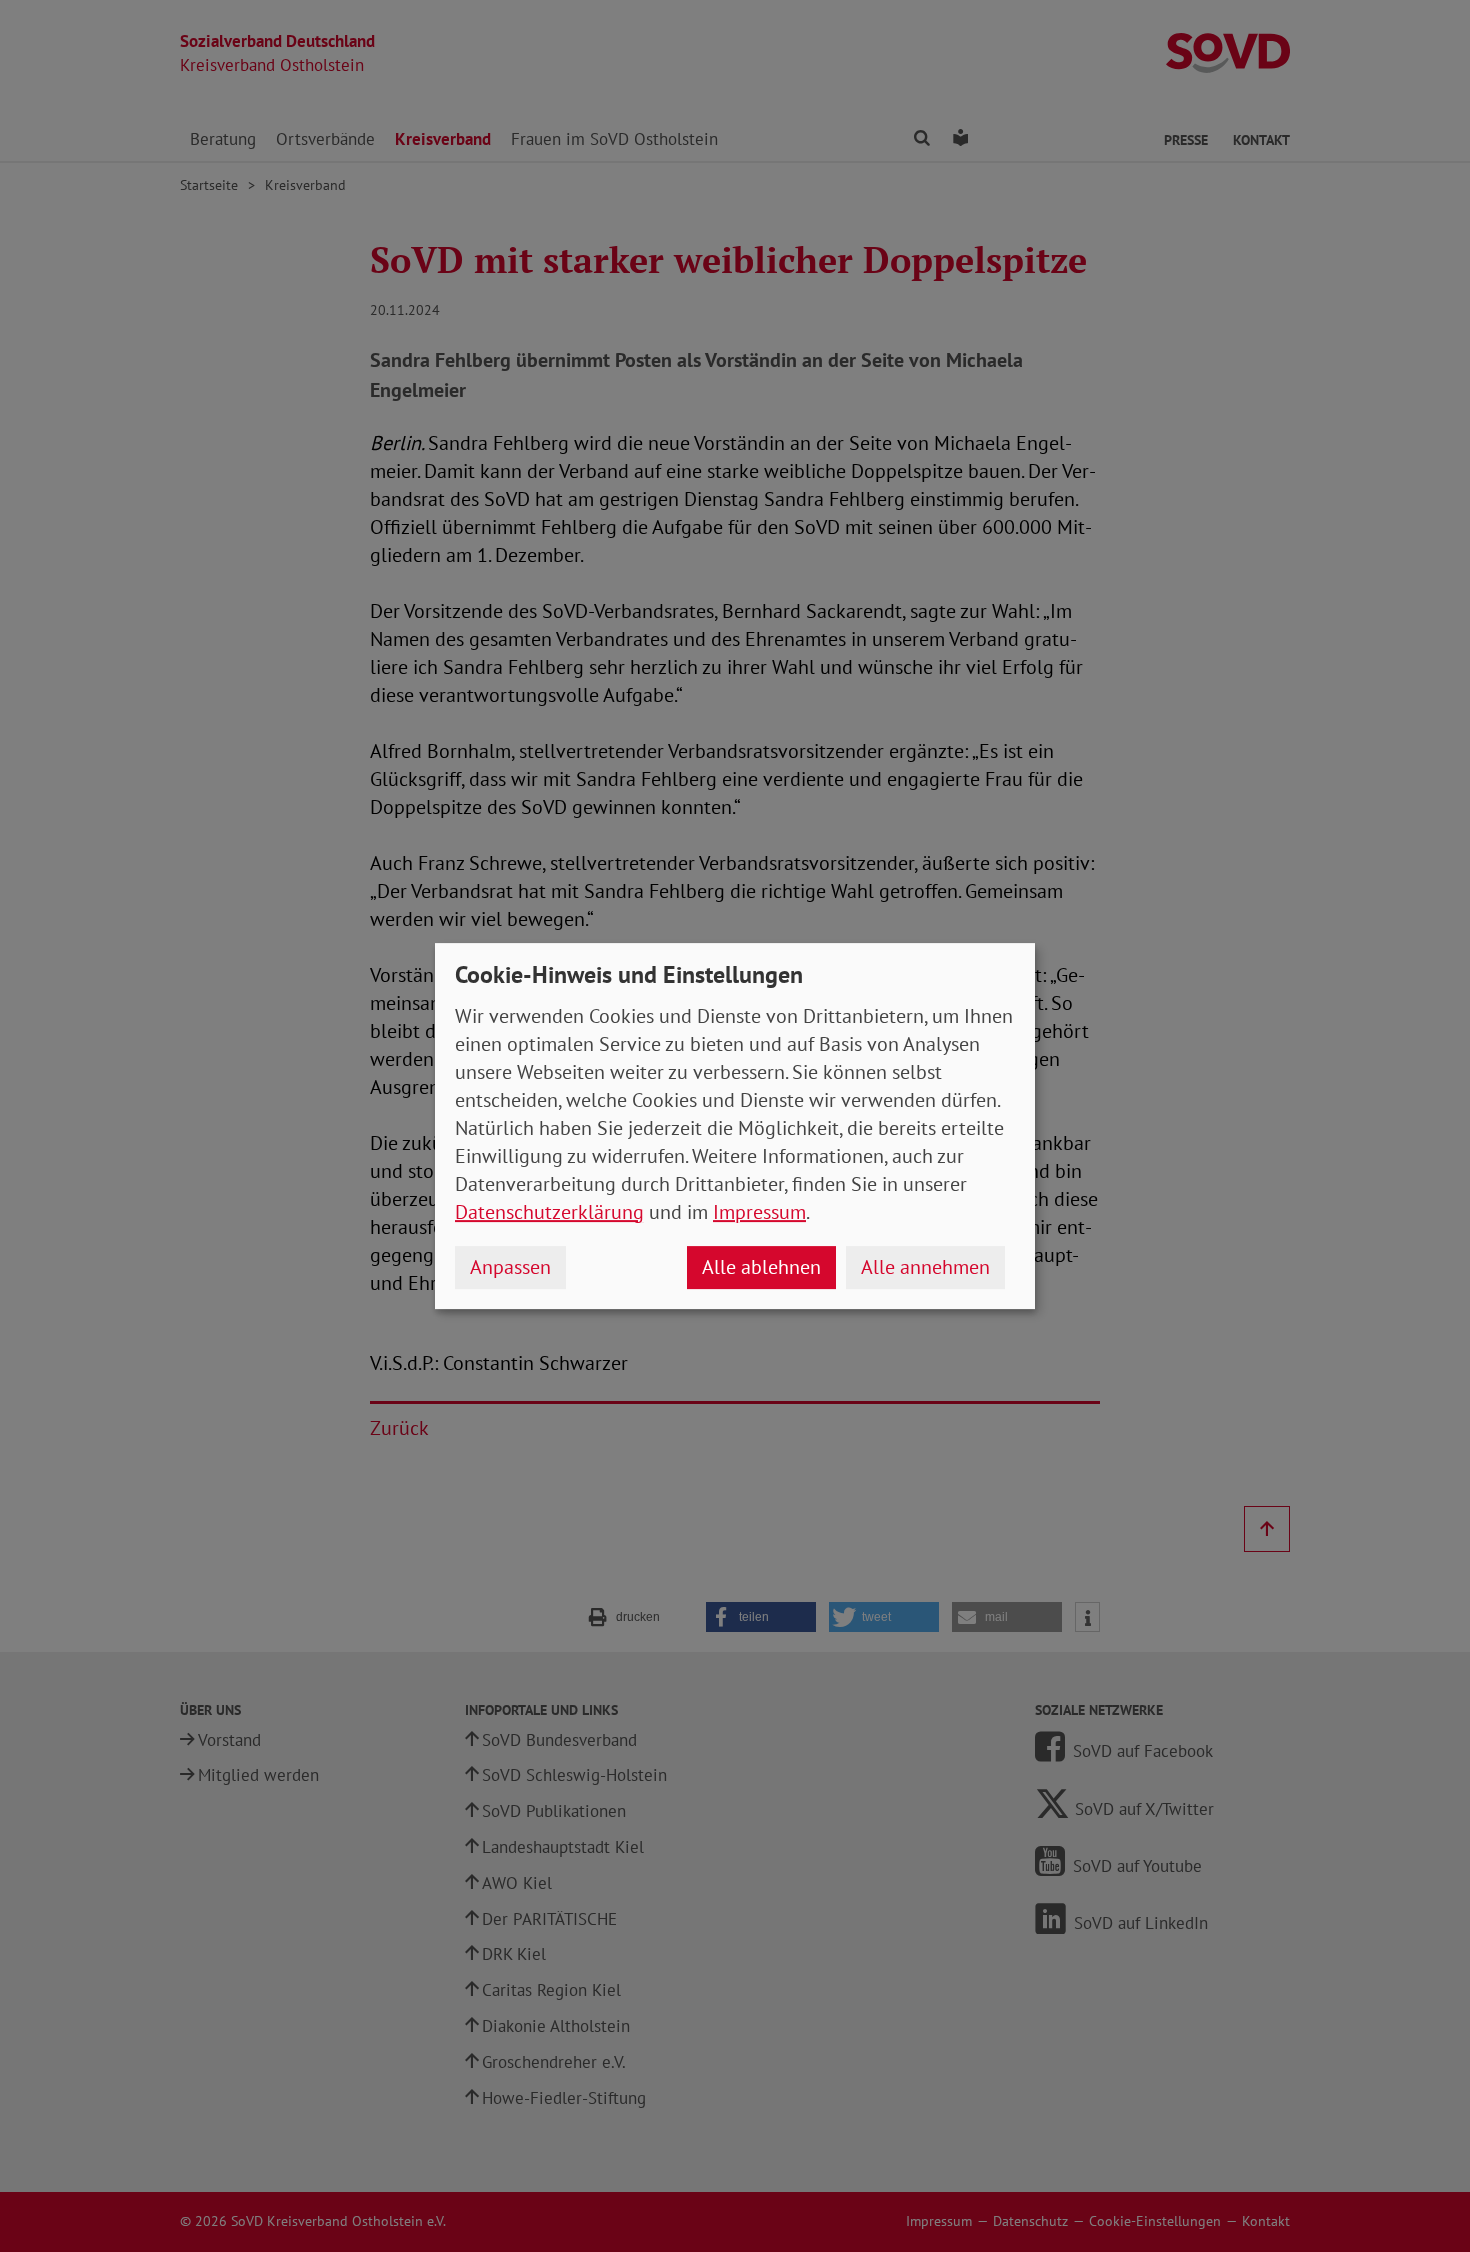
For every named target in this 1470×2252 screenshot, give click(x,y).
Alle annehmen (925, 1267)
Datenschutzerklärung (549, 1212)
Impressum (759, 1212)
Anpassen (510, 1267)
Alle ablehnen (761, 1267)
